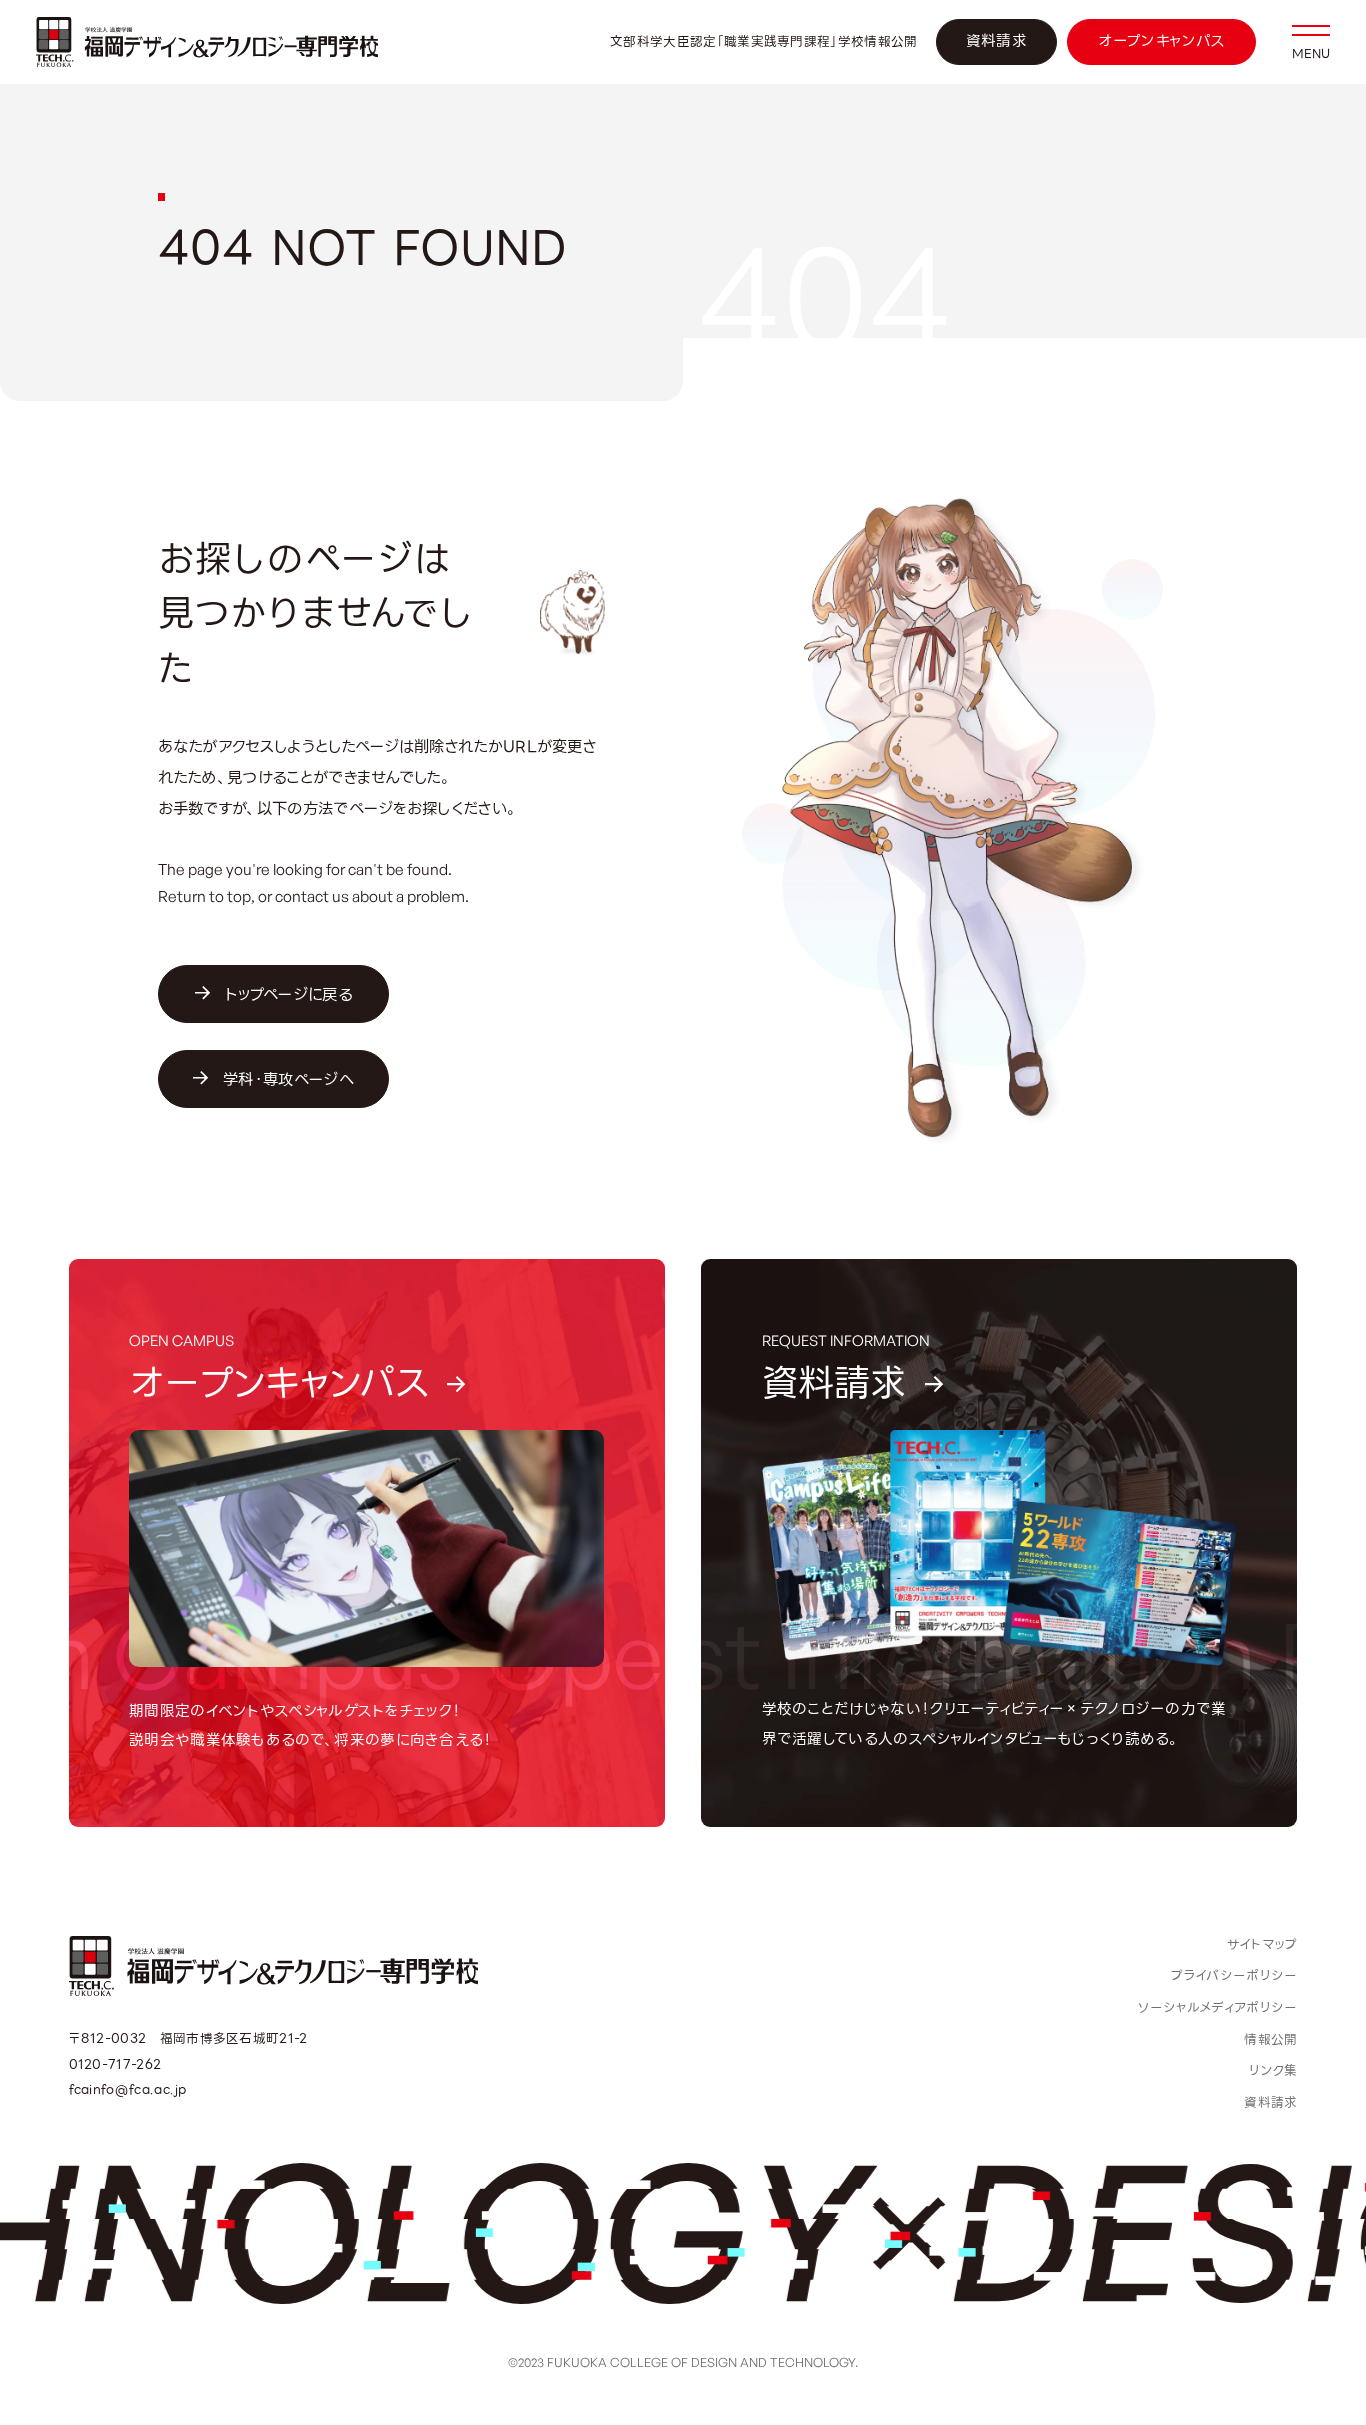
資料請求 (996, 41)
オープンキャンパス (1162, 41)
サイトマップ (1262, 1944)
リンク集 (1273, 2070)
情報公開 (1270, 2039)
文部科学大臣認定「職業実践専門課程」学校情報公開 (763, 42)
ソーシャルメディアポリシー (1217, 2007)
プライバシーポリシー (1234, 1975)
